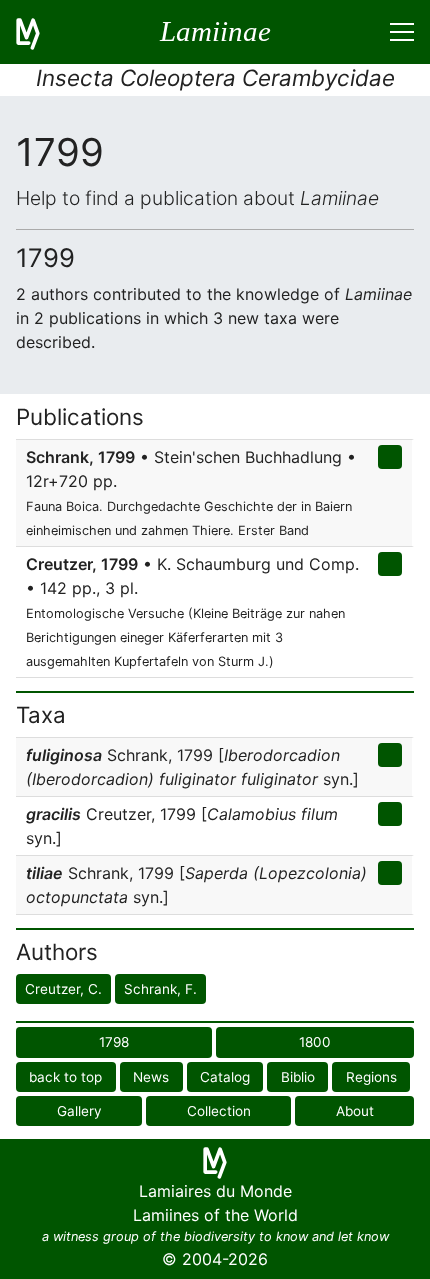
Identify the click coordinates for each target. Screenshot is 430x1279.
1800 (315, 1042)
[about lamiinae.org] (40, 32)
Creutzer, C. (63, 989)
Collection (219, 1111)
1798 (114, 1042)
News (151, 1077)
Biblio (298, 1077)
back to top (65, 1077)
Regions (371, 1077)
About (355, 1111)
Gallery (79, 1111)
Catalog (225, 1077)
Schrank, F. (160, 989)
